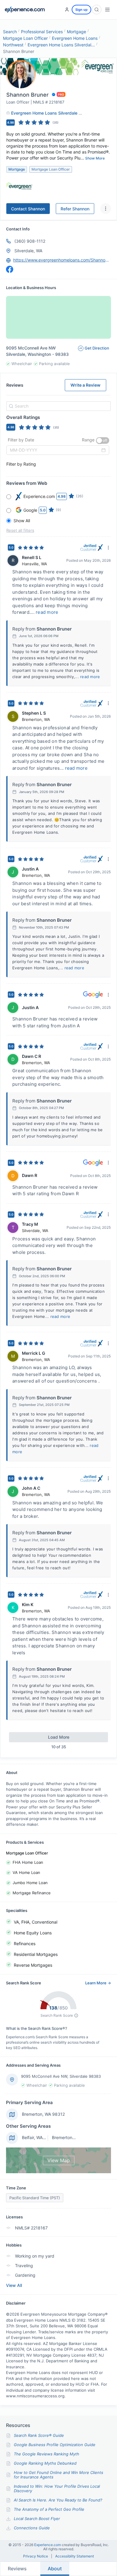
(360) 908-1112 (30, 241)
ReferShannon (75, 209)
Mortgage (76, 32)
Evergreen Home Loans (75, 38)
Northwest (13, 45)
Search (10, 32)
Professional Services (42, 32)
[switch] (103, 441)
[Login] (67, 10)
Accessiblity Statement (75, 2556)
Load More (59, 1737)
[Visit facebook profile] (10, 269)
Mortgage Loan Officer (25, 38)
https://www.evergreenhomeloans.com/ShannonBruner (62, 260)
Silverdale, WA (28, 251)
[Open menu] (107, 10)
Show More (95, 158)
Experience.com (48, 2545)
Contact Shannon (28, 209)
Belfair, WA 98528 (39, 2137)
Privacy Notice (36, 2556)
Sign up (81, 10)
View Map (59, 2160)
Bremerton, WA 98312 (43, 2114)
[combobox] (58, 406)
